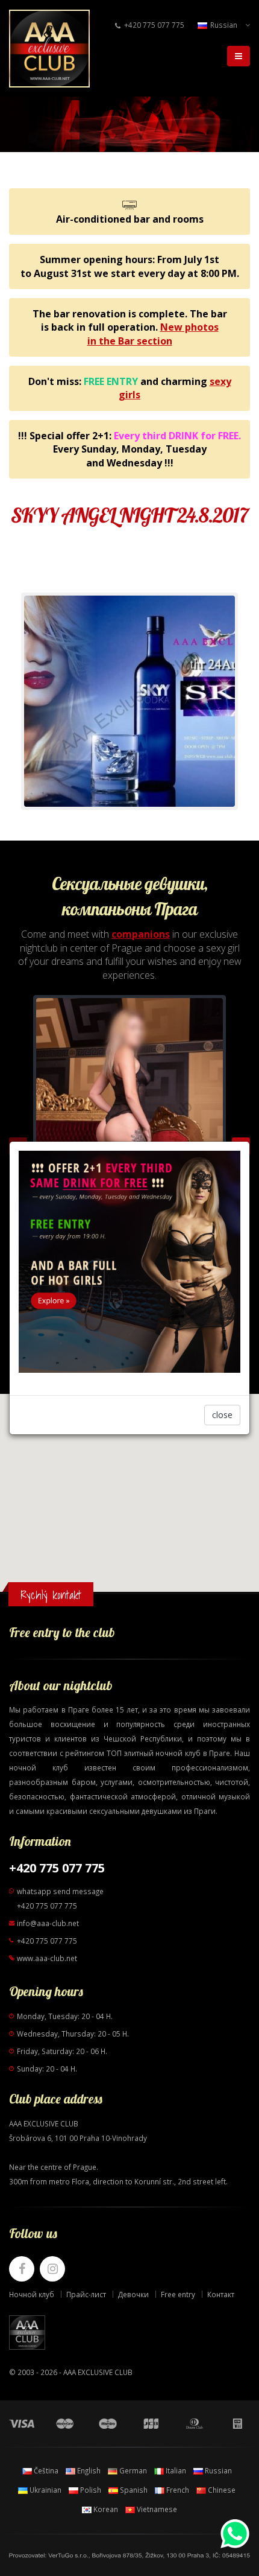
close (222, 1415)
